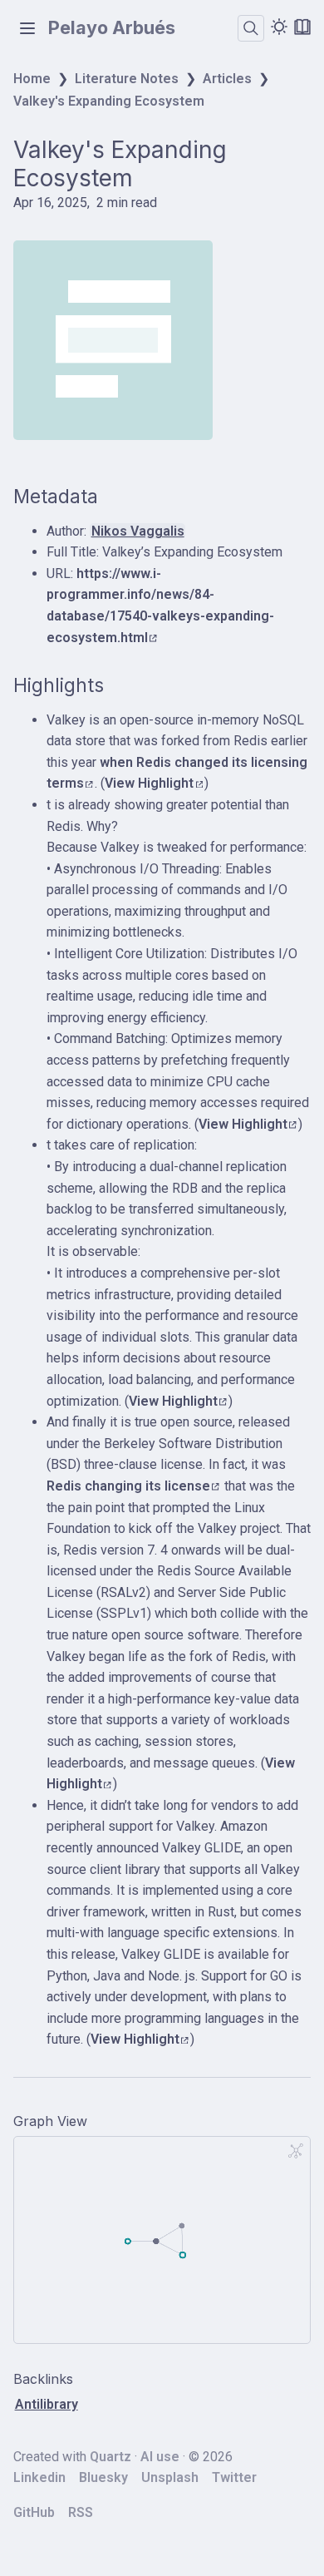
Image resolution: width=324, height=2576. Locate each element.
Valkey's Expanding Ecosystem (109, 101)
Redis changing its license (128, 1486)
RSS (81, 2512)
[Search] (251, 28)
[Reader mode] (302, 27)
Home (32, 79)
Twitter (234, 2477)
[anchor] (113, 497)
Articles (227, 79)
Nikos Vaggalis (138, 531)
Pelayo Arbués (112, 28)
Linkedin (39, 2477)
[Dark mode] (279, 27)
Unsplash (170, 2477)
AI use (160, 2457)
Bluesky (103, 2477)
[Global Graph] (296, 2151)
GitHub (34, 2512)
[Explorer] (27, 28)
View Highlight (149, 783)
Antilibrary (47, 2404)
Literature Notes (127, 79)
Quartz (110, 2457)
